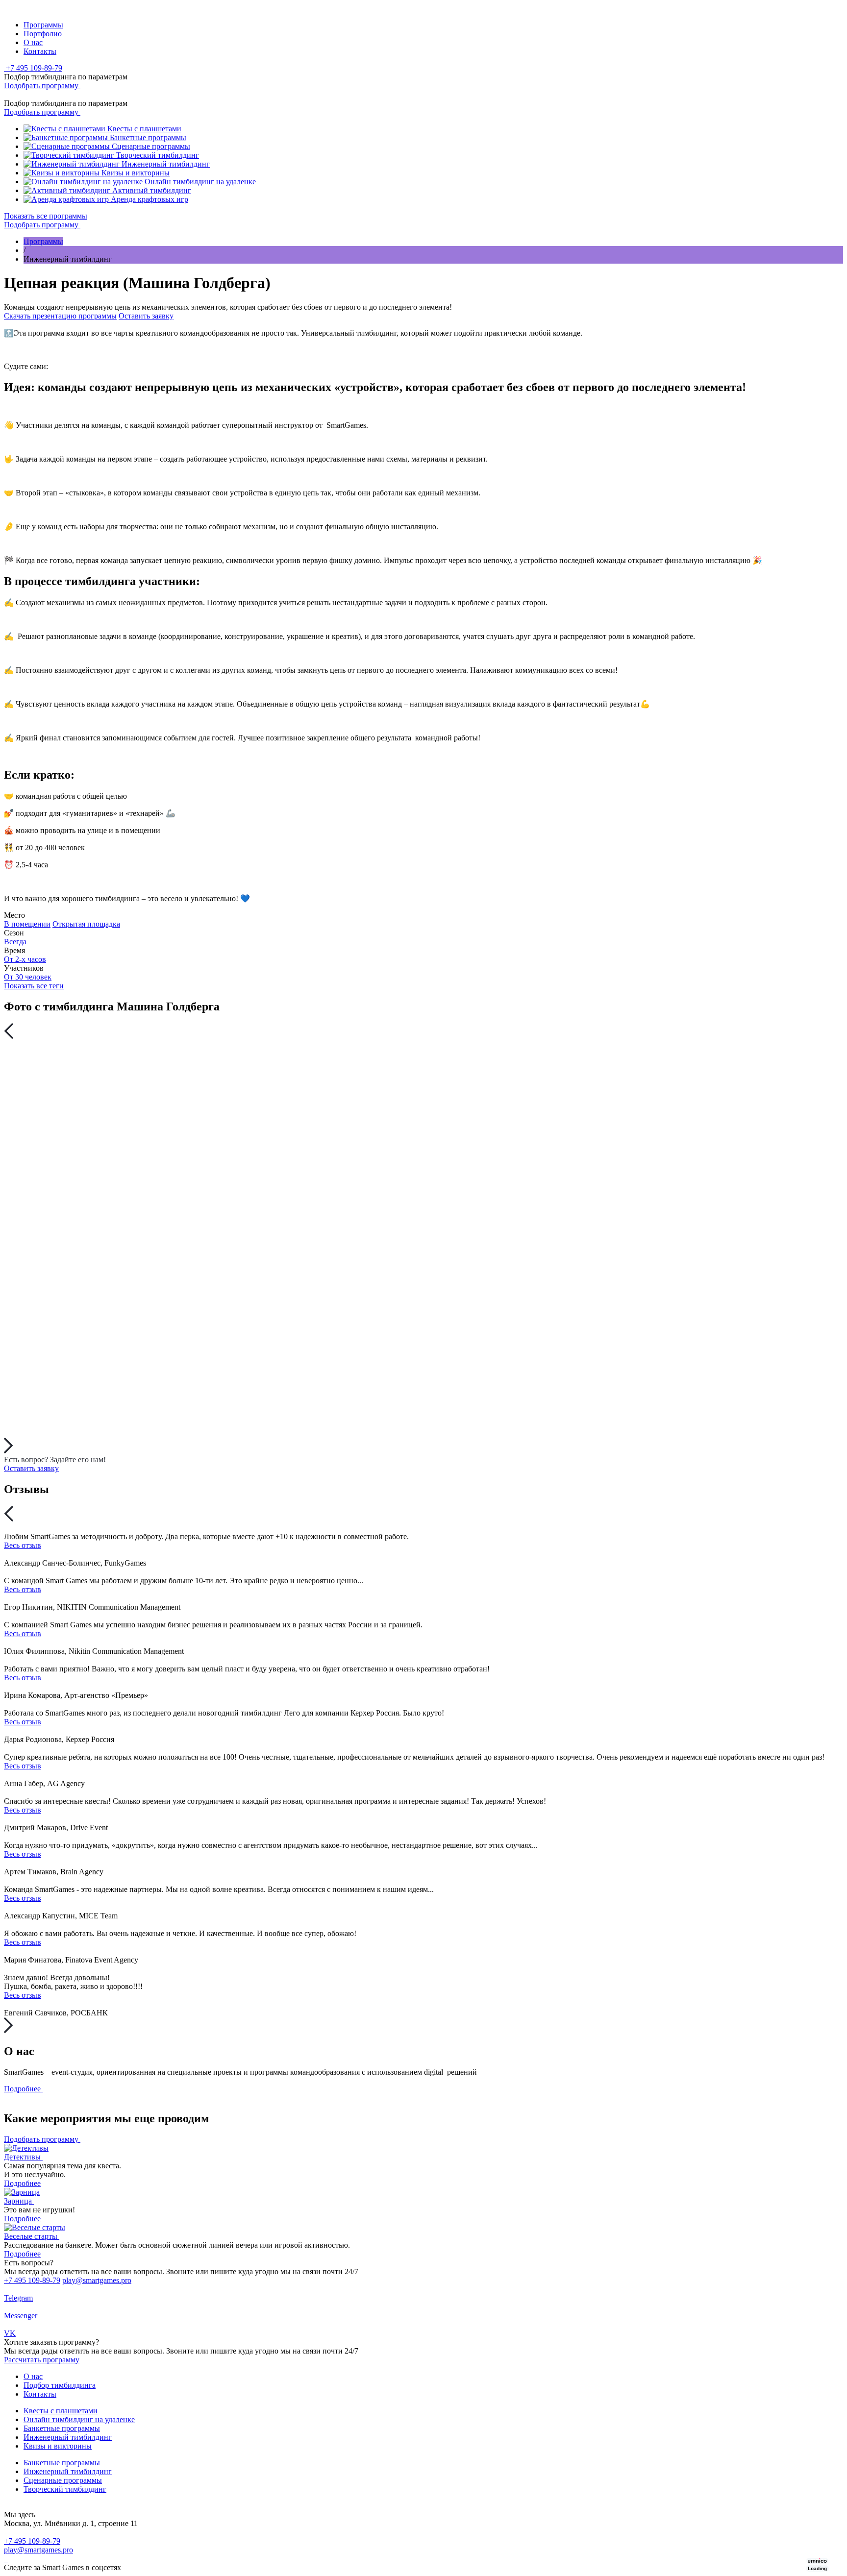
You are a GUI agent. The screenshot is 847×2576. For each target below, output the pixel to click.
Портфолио (43, 34)
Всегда (15, 942)
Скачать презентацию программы (60, 316)
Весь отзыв (23, 1545)
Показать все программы (46, 216)
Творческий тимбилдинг (65, 2489)
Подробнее (22, 2183)
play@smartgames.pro (97, 2280)
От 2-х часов (25, 959)
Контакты (40, 51)
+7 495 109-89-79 (32, 2280)
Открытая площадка (86, 924)
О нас (33, 42)
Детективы (23, 2157)
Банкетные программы (62, 2428)
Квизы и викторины (58, 2446)
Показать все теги (34, 986)
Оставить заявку (146, 316)
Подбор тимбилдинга (60, 2385)
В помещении (27, 924)
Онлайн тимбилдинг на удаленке (79, 2419)
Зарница (19, 2201)
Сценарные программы (63, 2480)
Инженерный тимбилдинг (68, 2437)
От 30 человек (28, 977)
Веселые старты (32, 2236)
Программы (43, 25)
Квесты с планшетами (61, 2411)
